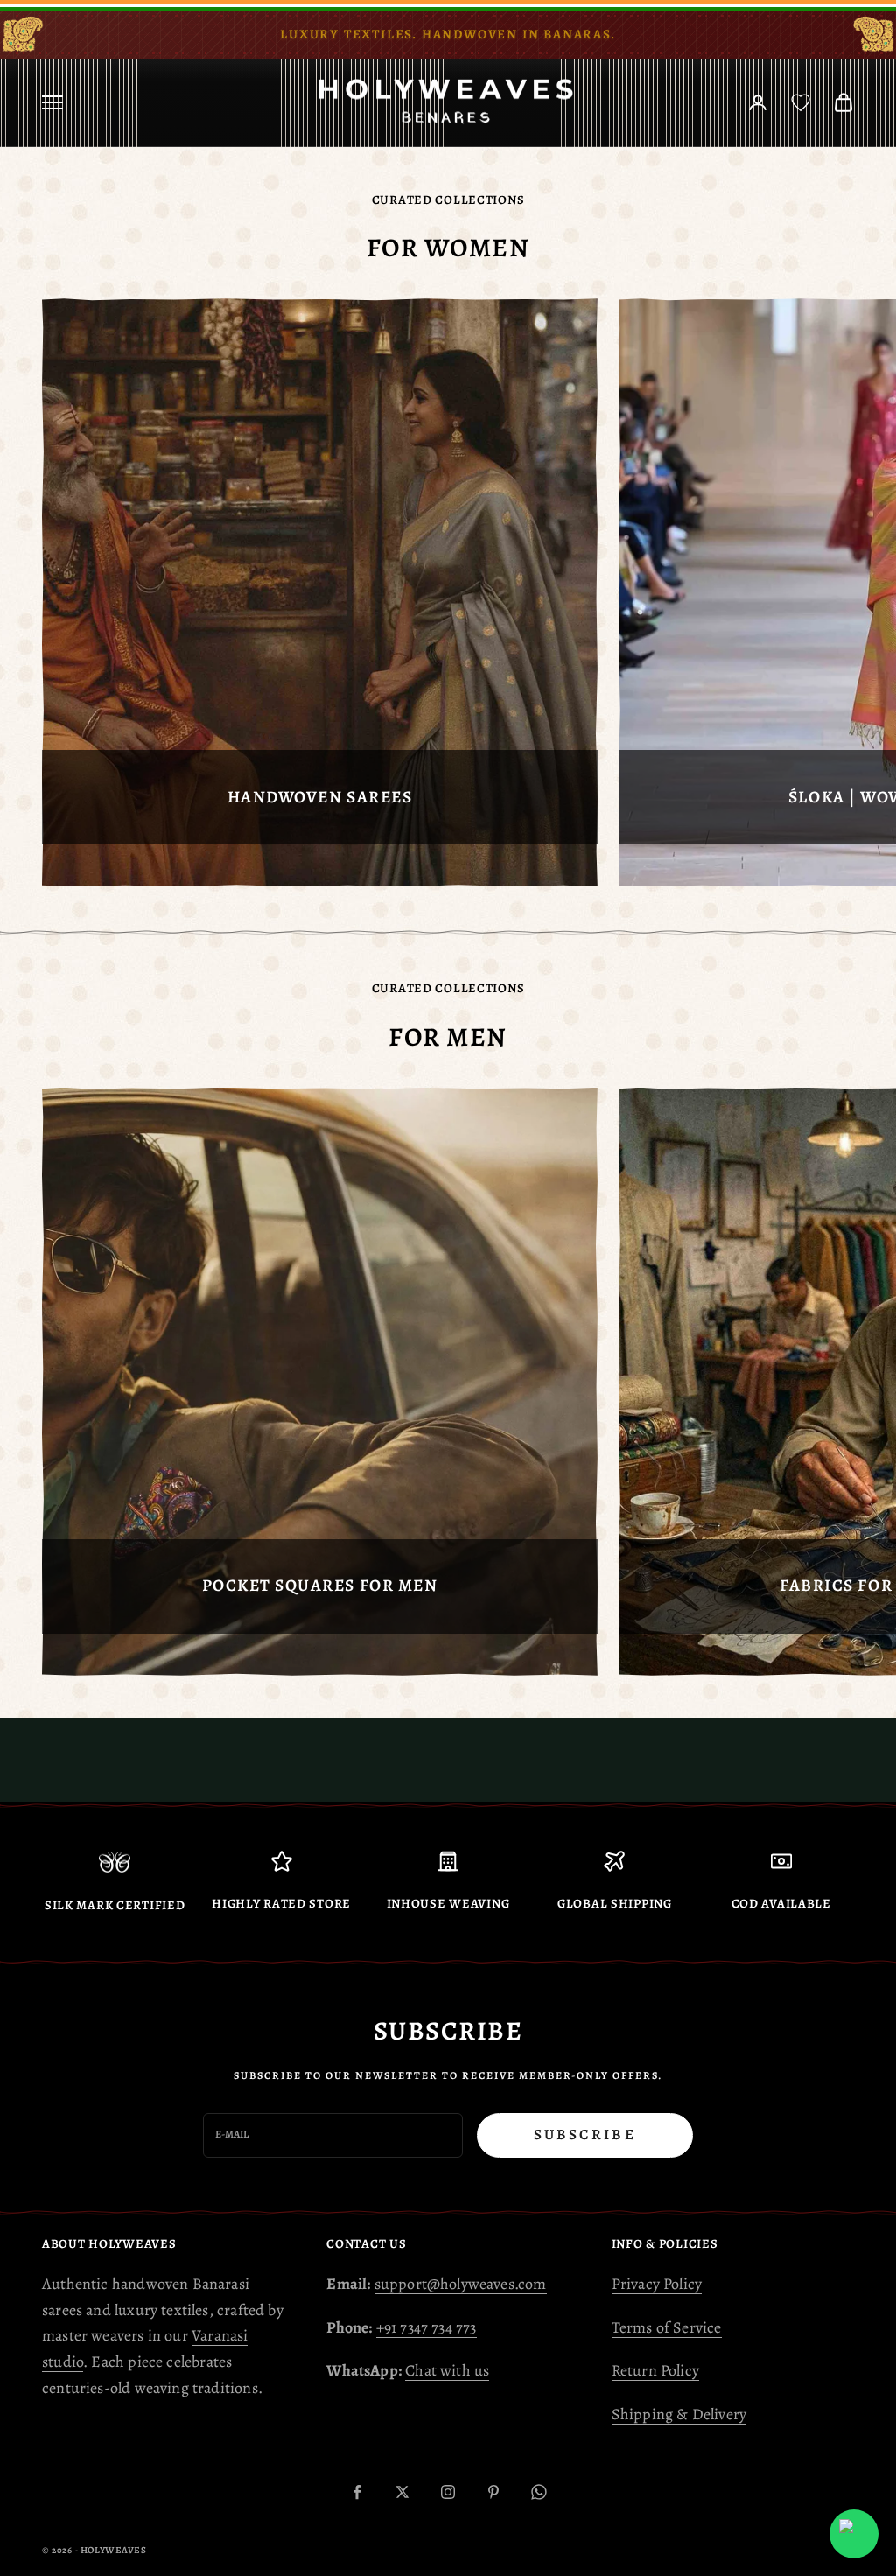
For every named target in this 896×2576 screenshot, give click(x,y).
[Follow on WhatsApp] (539, 2492)
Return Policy (655, 2370)
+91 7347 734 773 (427, 2327)
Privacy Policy (657, 2284)
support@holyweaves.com (461, 2284)
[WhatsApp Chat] (854, 2534)
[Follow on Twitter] (402, 2492)
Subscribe (585, 2135)
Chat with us (447, 2370)
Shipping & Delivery (679, 2414)
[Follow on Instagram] (448, 2492)
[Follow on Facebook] (357, 2492)
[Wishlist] (801, 102)
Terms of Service (667, 2327)
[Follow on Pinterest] (493, 2492)
